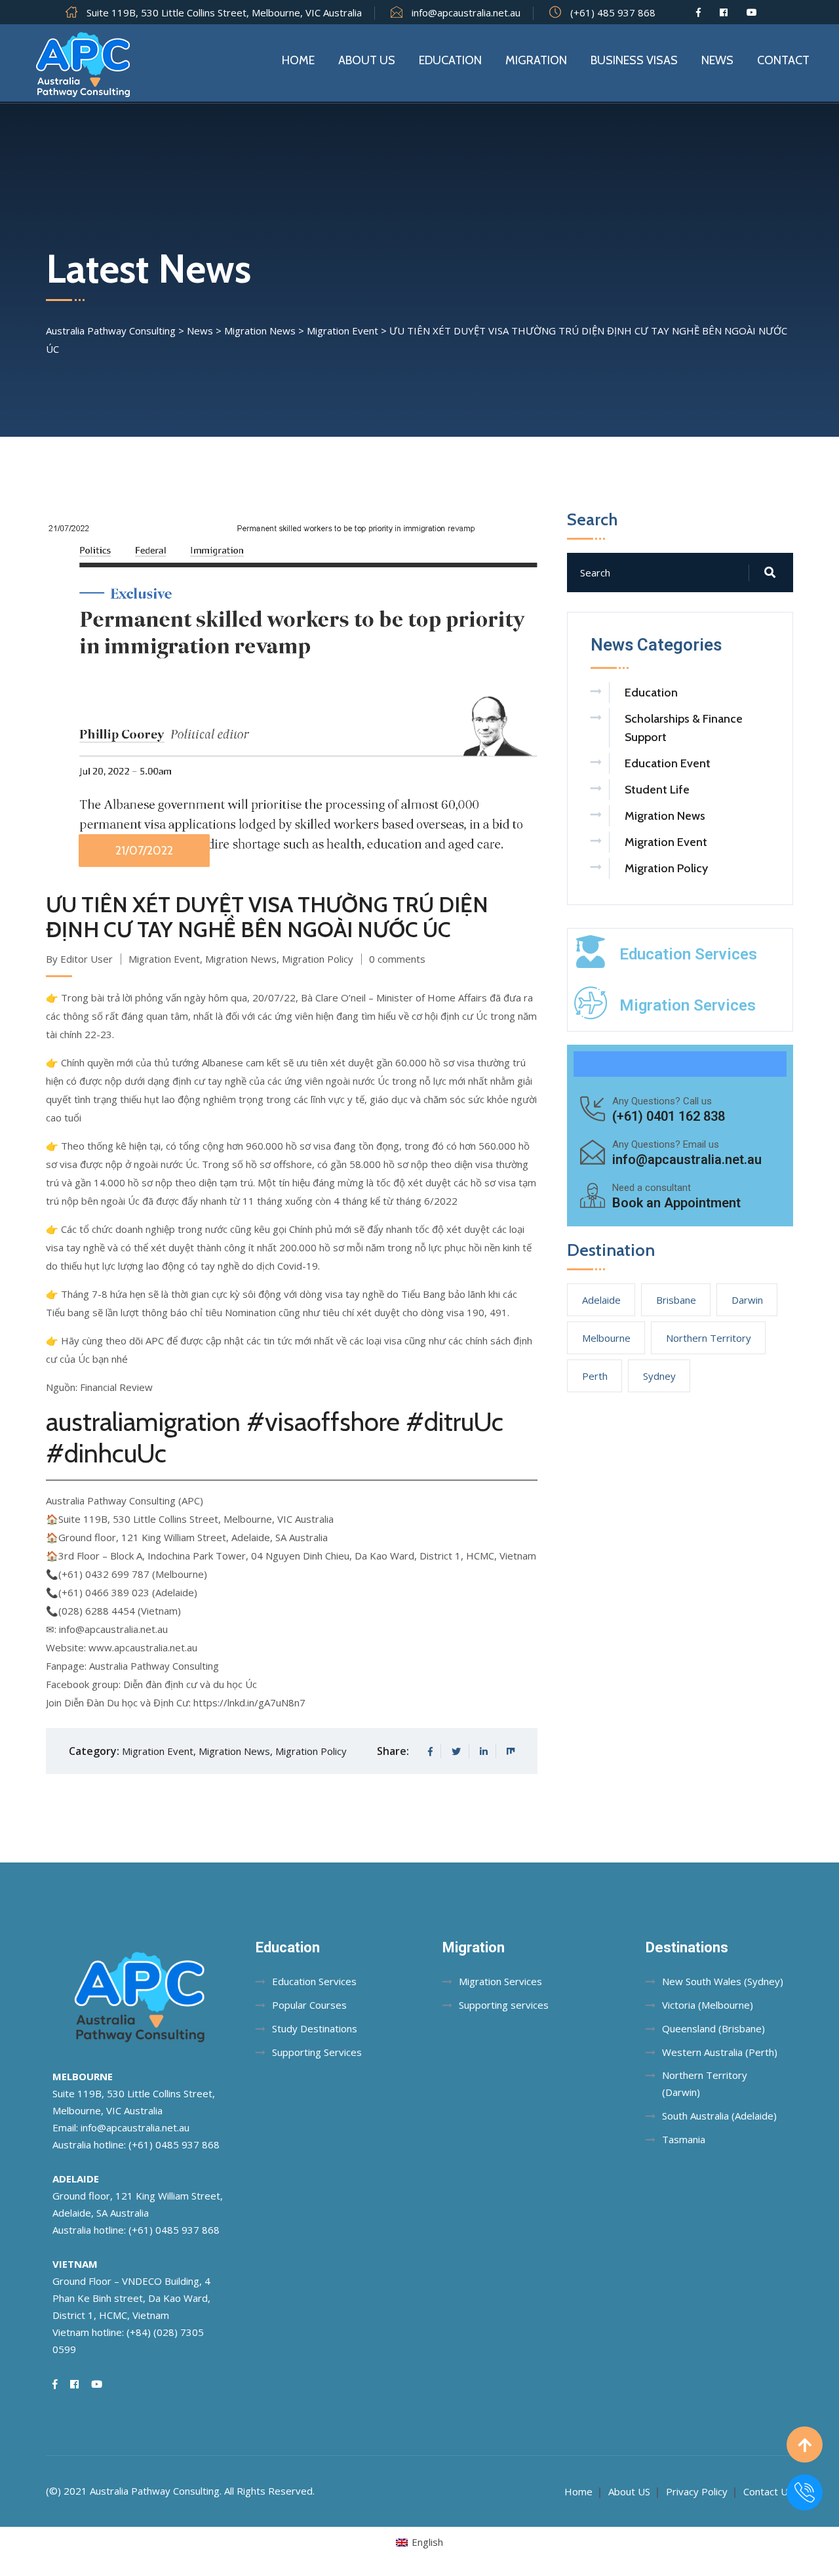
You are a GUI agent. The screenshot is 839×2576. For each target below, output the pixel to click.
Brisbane (676, 1300)
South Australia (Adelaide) (719, 2116)
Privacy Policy (697, 2491)
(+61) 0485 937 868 (174, 2144)
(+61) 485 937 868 (613, 12)
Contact (783, 60)
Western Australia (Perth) (720, 2052)
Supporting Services (317, 2052)
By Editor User (79, 959)
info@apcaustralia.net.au (466, 12)
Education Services (688, 954)
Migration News (241, 959)
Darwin (747, 1300)
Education (450, 60)
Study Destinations (315, 2028)
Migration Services (688, 1005)
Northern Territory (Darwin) (705, 2083)
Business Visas (634, 60)
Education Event (668, 763)
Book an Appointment (676, 1203)
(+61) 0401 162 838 (669, 1116)
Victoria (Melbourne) (708, 2005)
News (717, 60)
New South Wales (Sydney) (723, 1981)
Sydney (659, 1376)
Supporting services (504, 2005)
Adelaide (601, 1300)
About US (629, 2491)
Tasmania (684, 2139)
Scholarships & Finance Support (684, 728)
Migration (536, 60)
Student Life (657, 790)
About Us (367, 60)
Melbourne (606, 1338)
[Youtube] (752, 12)
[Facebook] (698, 12)
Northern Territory (709, 1338)
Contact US (768, 2491)
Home (298, 60)
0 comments (397, 959)
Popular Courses (309, 2005)
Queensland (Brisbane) (713, 2028)
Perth (595, 1376)
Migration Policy (318, 959)
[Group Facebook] (724, 12)
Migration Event (164, 959)
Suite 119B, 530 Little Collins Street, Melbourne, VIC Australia (224, 12)
